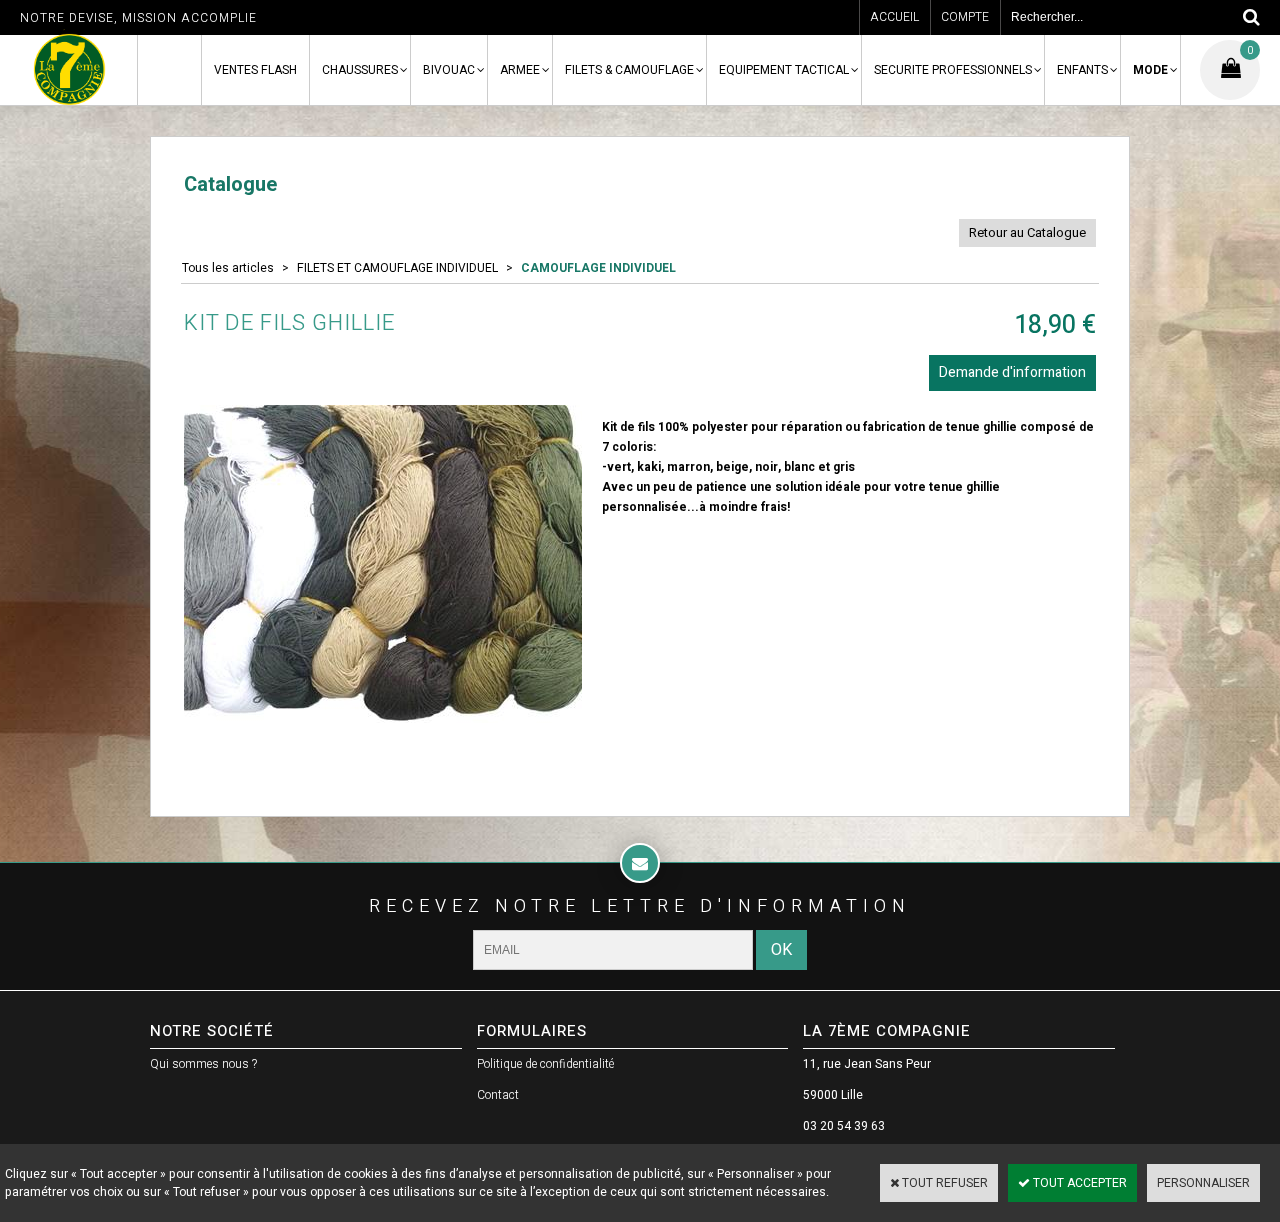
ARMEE (520, 70)
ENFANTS (1082, 70)
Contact (498, 1095)
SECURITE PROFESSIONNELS (953, 70)
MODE (1150, 70)
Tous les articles (228, 268)
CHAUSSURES (360, 70)
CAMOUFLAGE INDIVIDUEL (598, 268)
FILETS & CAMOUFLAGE (629, 70)
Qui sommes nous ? (203, 1064)
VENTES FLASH (255, 70)
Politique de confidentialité (545, 1064)
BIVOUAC (449, 70)
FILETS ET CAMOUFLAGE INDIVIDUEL (397, 268)
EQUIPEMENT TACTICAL (784, 70)
